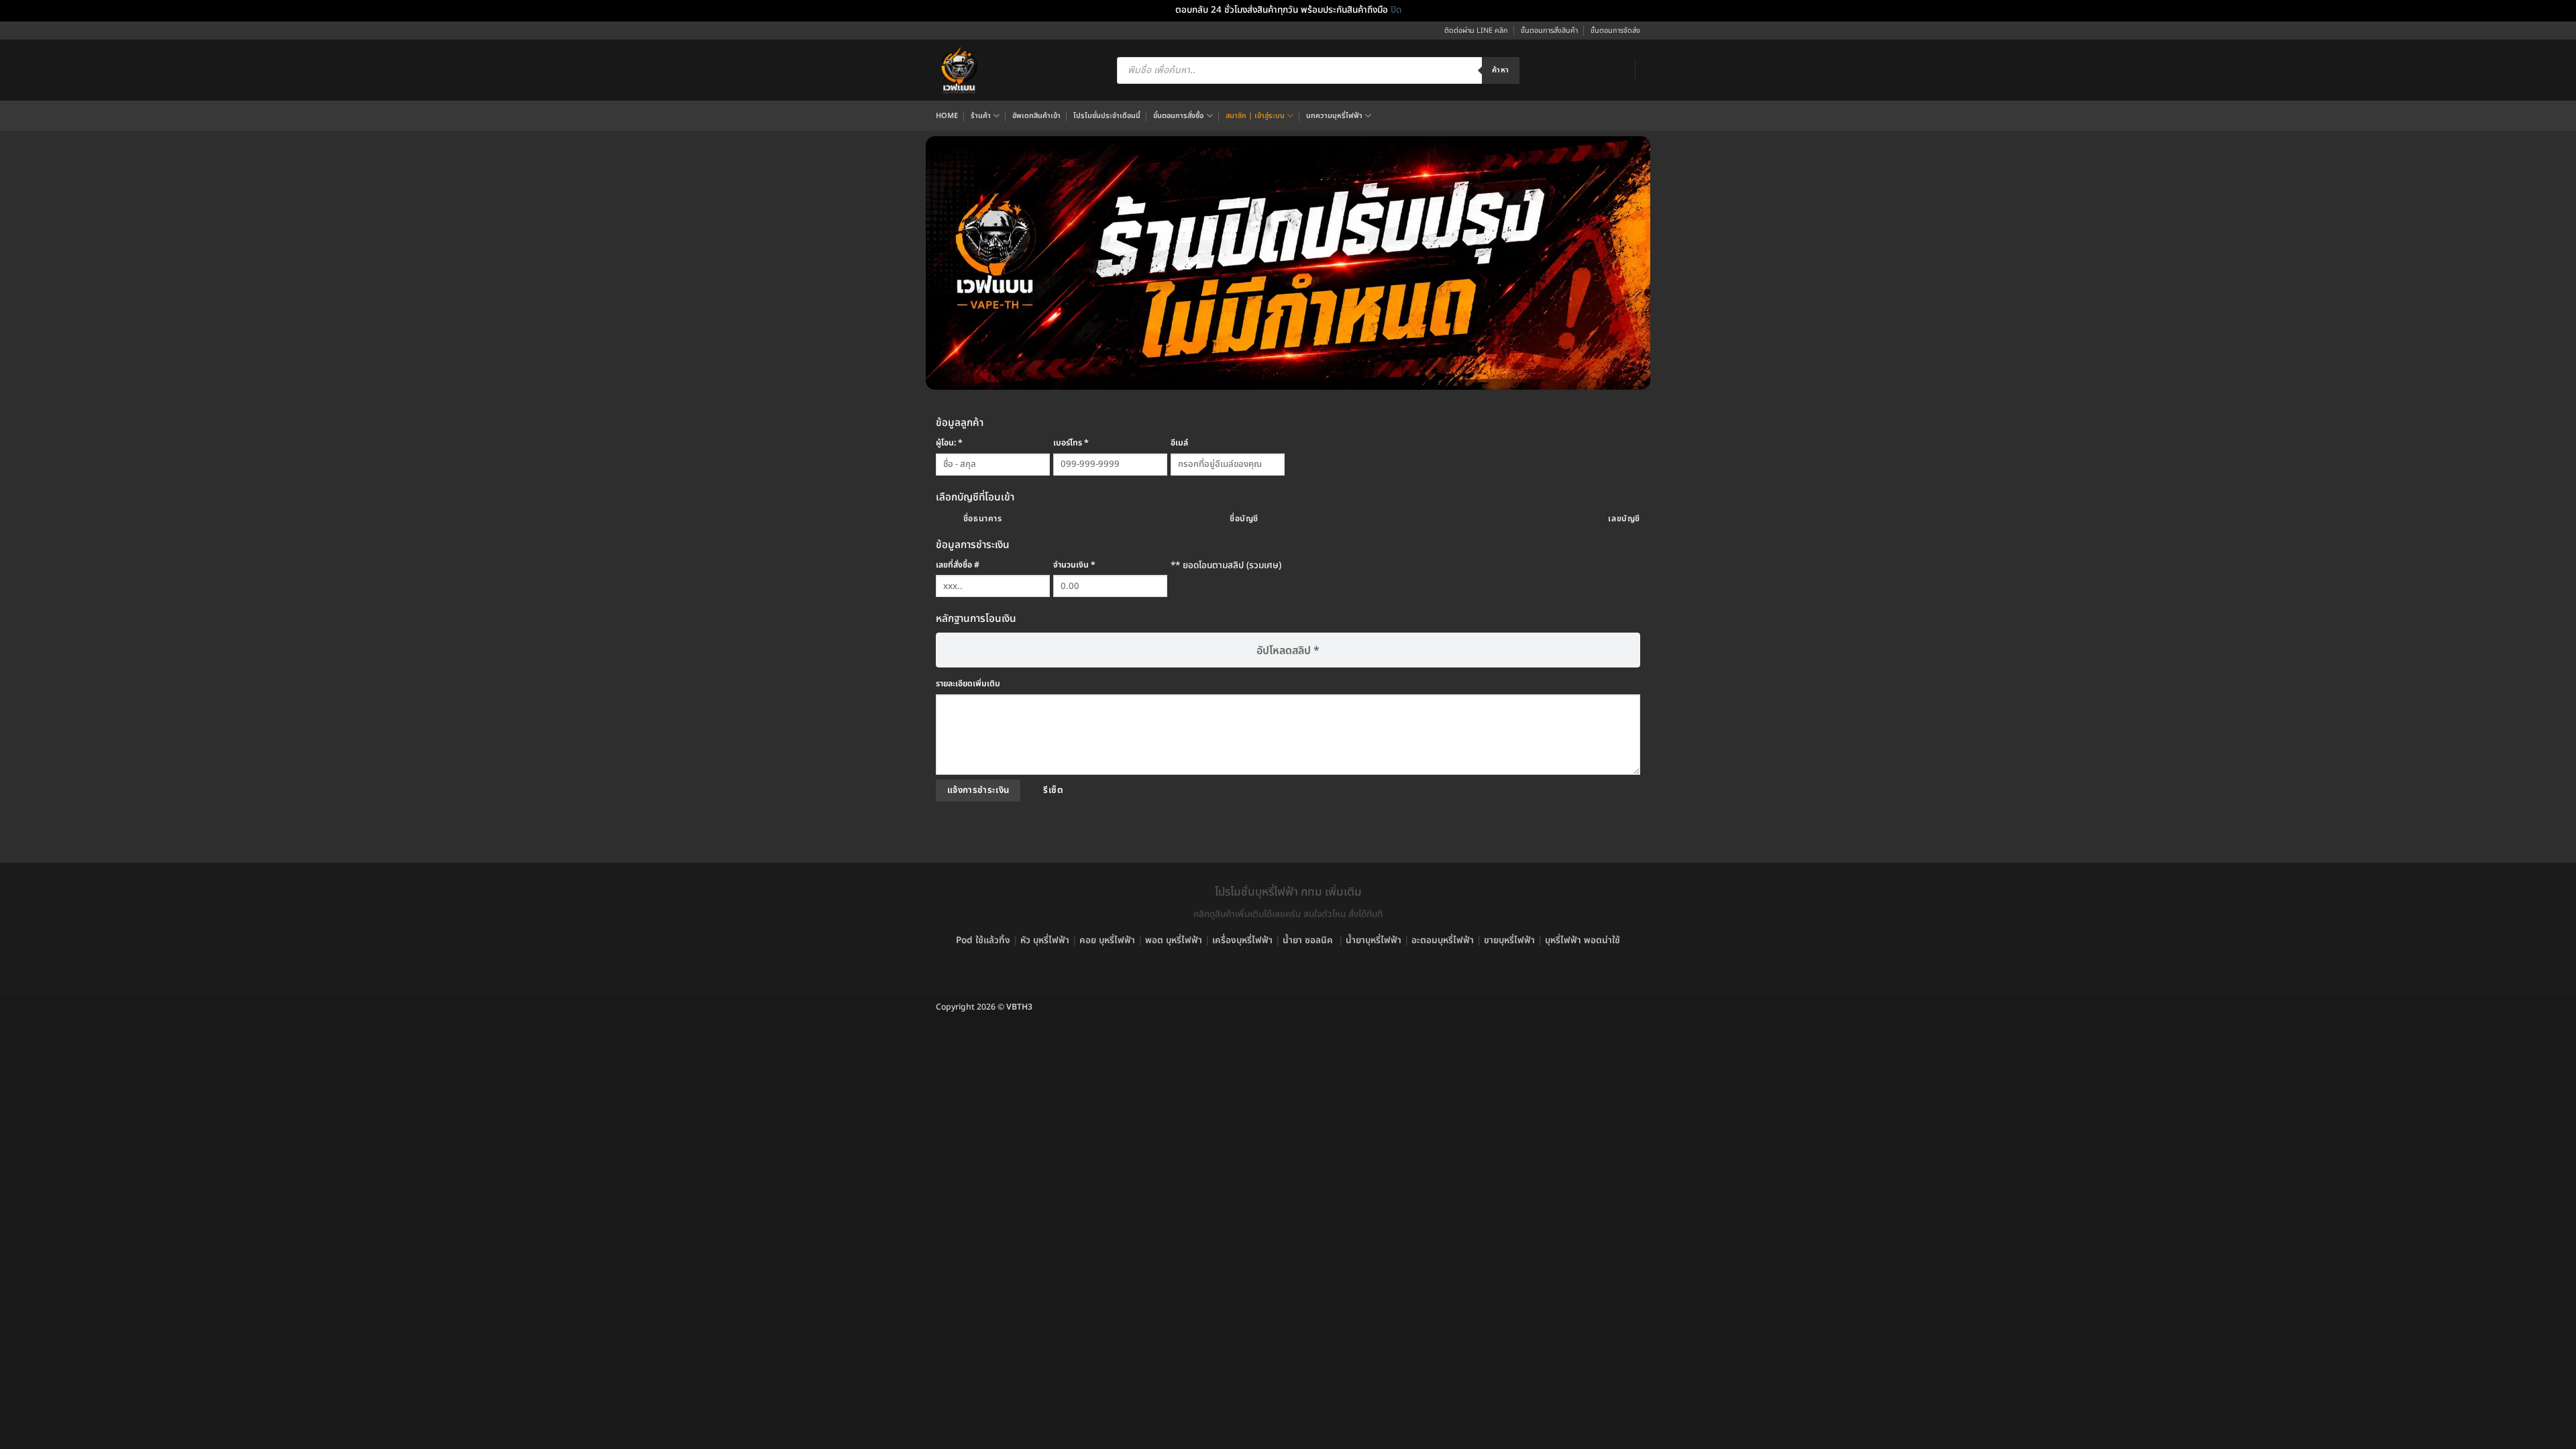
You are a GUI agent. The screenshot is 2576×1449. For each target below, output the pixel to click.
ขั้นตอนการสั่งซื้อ (1178, 116)
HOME (947, 116)
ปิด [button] (1396, 10)
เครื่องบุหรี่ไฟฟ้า (1242, 941)
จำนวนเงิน (1074, 565)
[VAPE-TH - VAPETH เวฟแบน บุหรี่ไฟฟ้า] (959, 70)
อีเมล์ (1179, 443)
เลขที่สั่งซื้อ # (958, 565)
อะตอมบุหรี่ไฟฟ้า (1443, 941)
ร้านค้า (981, 116)
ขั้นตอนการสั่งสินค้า (1549, 31)
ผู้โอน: (949, 443)
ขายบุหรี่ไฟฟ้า (1509, 941)
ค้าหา (1500, 70)
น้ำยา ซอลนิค (1308, 941)
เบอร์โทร (1071, 443)
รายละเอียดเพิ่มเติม (968, 684)
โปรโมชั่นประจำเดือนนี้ (1107, 116)
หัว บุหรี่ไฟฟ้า (1045, 941)
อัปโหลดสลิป (1288, 651)
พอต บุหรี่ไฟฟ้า (1174, 941)
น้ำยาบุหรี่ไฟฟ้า (1374, 941)
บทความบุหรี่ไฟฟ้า (1334, 116)
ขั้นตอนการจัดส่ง (1615, 31)
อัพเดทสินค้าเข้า (1036, 116)
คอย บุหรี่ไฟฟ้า (1107, 941)
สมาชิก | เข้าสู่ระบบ (1255, 116)
